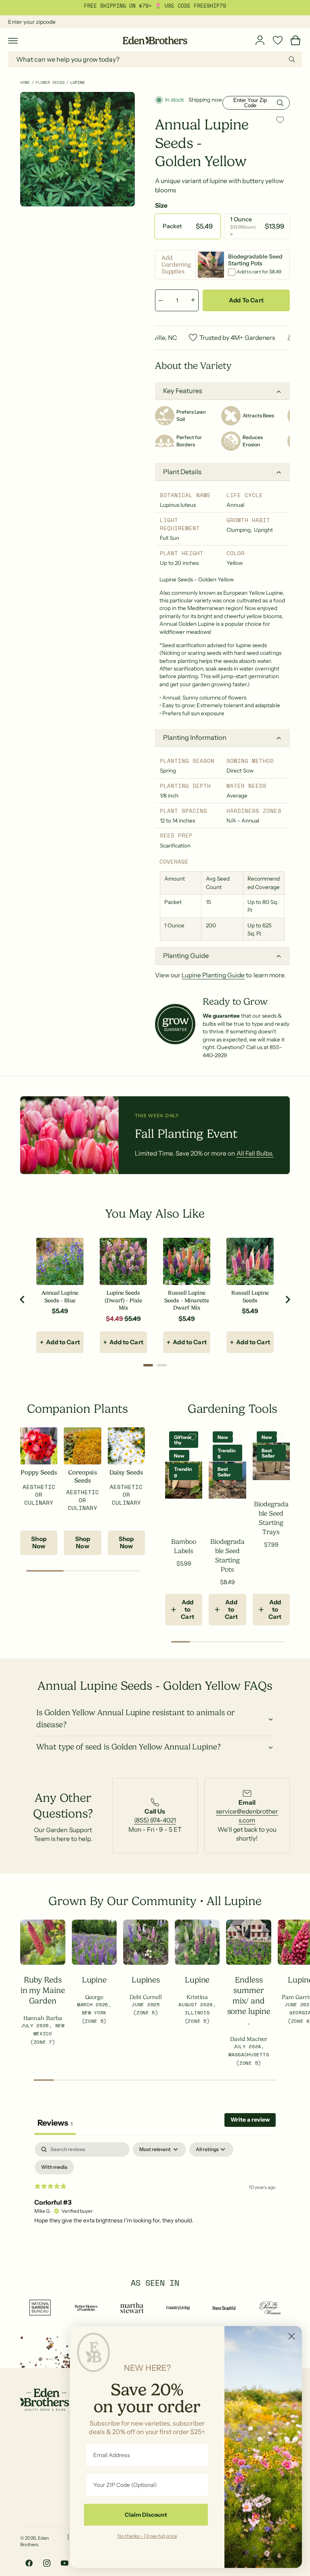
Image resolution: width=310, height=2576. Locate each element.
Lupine (77, 82)
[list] (155, 1816)
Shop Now (39, 1542)
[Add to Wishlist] (280, 120)
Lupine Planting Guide (213, 975)
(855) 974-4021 (155, 1820)
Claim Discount (146, 2515)
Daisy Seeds (126, 1472)
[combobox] (155, 59)
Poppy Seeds (39, 1472)
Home (25, 82)
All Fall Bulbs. (255, 1153)
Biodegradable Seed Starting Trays (271, 1518)
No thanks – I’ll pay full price (147, 2536)
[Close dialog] (292, 2336)
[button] (13, 40)
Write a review (250, 2120)
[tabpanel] (155, 2203)
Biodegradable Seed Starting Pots (228, 1556)
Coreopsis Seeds (82, 1476)
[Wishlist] (278, 40)
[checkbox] (54, 2167)
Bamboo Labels (184, 1546)
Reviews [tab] (55, 2123)
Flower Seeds (50, 82)
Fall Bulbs (205, 6)
